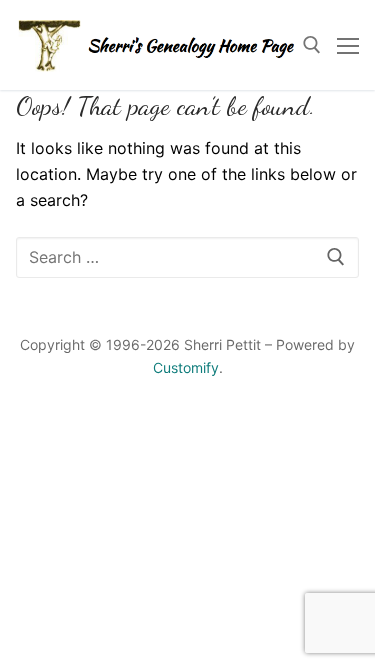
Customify (186, 367)
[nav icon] (348, 45)
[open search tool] (312, 45)
